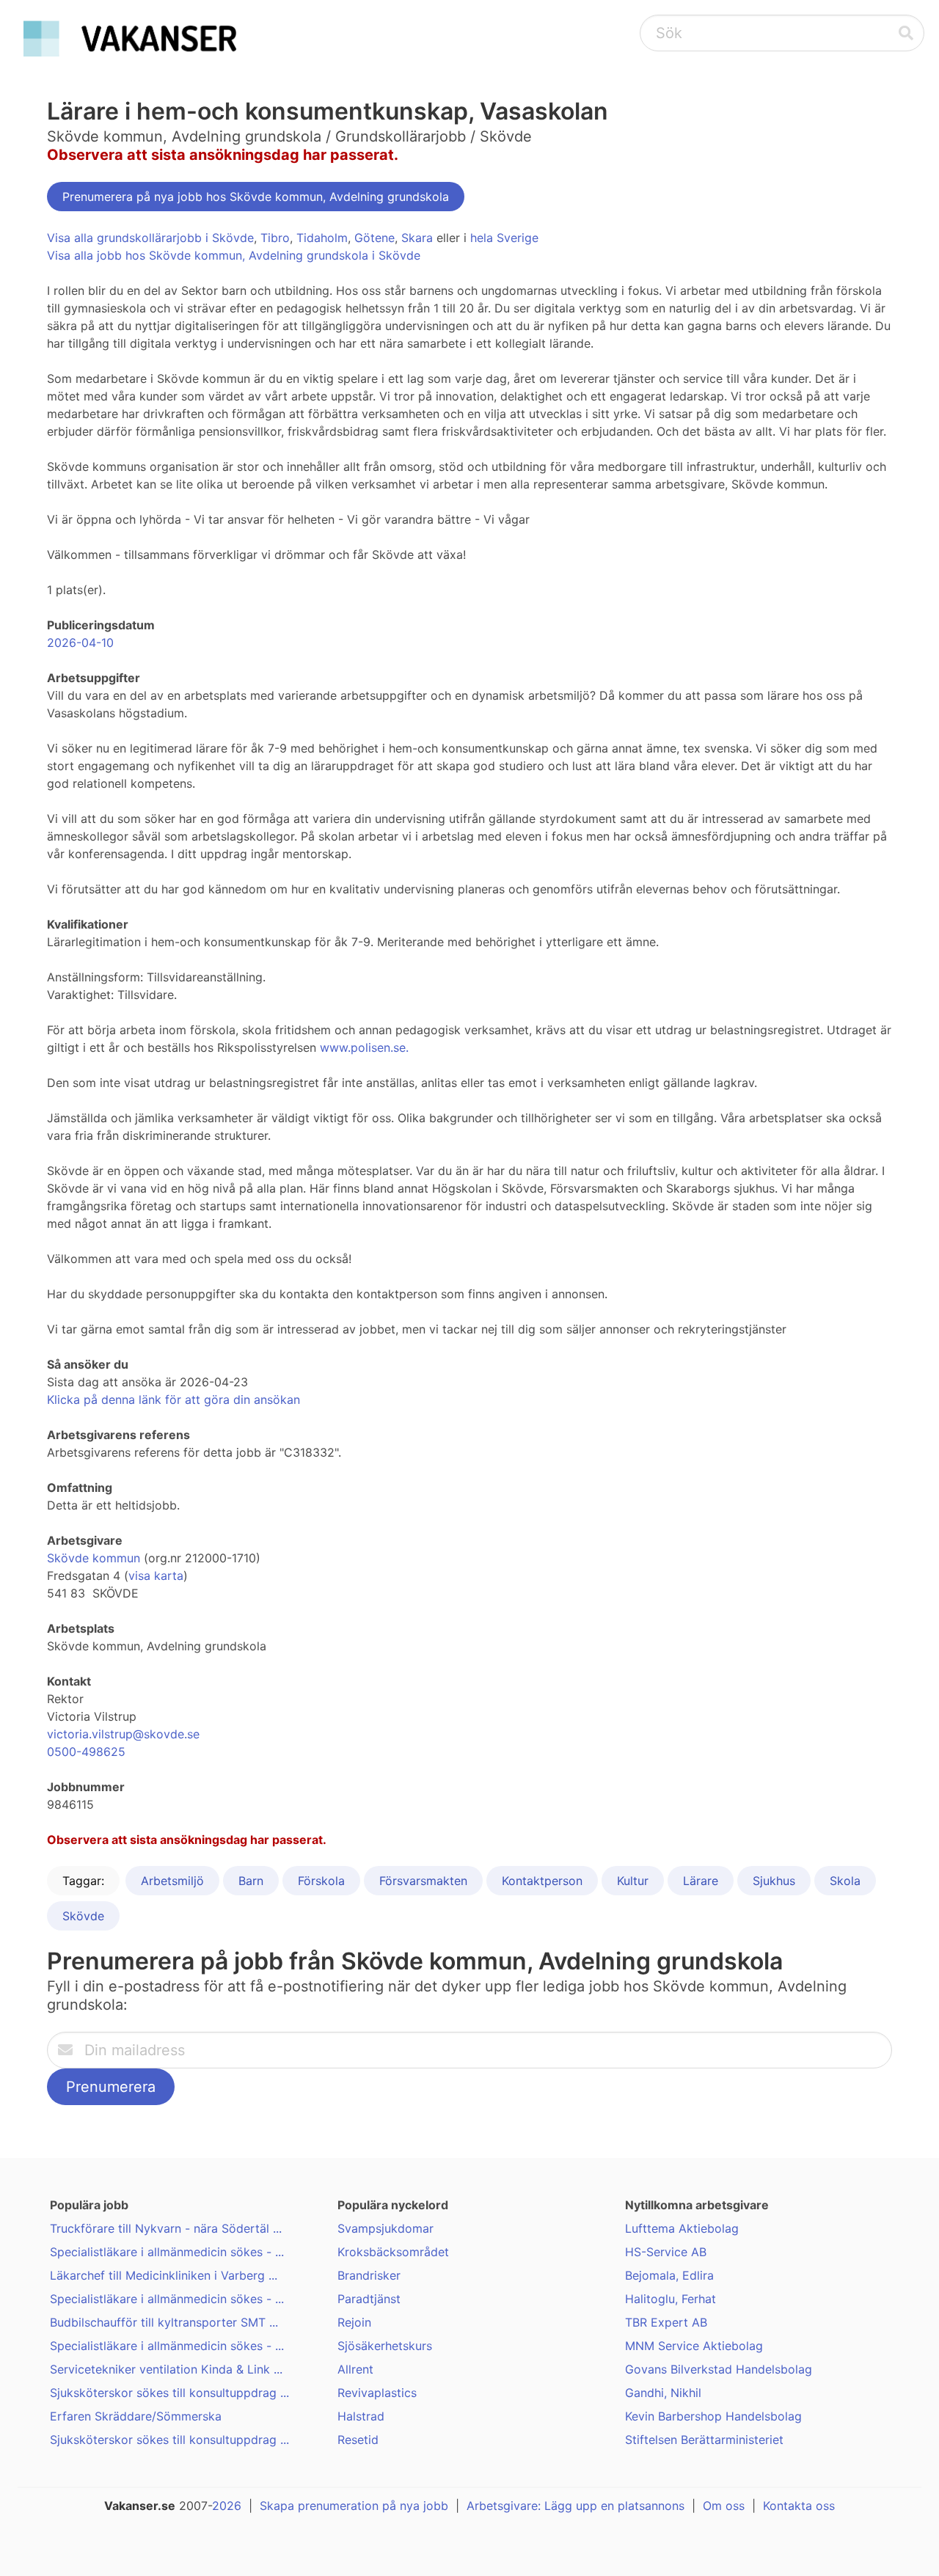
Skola (845, 1881)
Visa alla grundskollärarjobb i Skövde (150, 238)
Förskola (321, 1881)
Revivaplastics (377, 2393)
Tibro (275, 238)
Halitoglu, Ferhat (671, 2299)
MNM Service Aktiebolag (694, 2346)
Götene (374, 238)
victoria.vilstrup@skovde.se (123, 1734)
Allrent (355, 2369)
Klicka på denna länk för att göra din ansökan (173, 1399)
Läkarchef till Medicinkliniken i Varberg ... (164, 2275)
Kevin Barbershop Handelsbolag (713, 2416)
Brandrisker (369, 2275)
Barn (251, 1881)
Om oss (724, 2506)
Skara (417, 238)
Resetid (358, 2440)
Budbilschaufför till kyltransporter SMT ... (164, 2322)
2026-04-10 (80, 643)
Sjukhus (774, 1881)
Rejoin (354, 2322)
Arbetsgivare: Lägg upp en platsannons (576, 2506)
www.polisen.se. (364, 1047)
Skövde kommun (94, 1558)
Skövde (83, 1916)
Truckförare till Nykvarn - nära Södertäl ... (166, 2228)
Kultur (633, 1881)
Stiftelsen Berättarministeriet (704, 2440)
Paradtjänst (369, 2299)
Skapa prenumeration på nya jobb (354, 2506)
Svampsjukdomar (386, 2228)
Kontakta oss (799, 2506)
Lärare (701, 1881)
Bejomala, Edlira (669, 2275)
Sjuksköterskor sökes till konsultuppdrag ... (169, 2393)
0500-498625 (86, 1752)
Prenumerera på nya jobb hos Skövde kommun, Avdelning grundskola (256, 197)
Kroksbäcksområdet (393, 2252)
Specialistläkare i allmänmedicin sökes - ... (167, 2252)
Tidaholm (322, 238)
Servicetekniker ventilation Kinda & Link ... (166, 2369)
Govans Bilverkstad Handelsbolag (719, 2369)
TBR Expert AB (666, 2322)
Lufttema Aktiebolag (682, 2228)
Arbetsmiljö (172, 1881)
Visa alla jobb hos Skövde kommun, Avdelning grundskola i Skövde (234, 255)
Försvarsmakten (423, 1881)
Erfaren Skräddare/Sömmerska (136, 2416)
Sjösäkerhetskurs (385, 2346)
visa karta (156, 1576)
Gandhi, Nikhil (663, 2393)
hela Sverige (504, 238)
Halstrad (361, 2416)
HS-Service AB (666, 2252)
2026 (227, 2506)
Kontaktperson (542, 1881)
